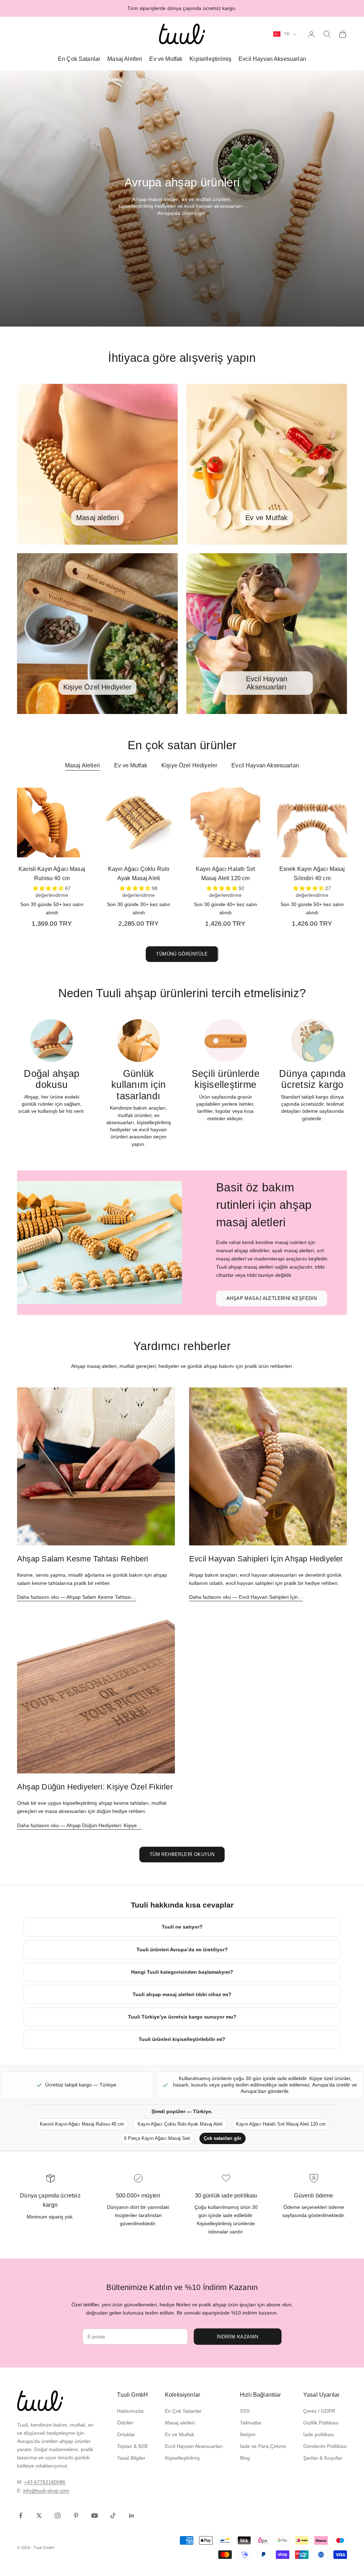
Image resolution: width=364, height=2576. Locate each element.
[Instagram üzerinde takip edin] (58, 2516)
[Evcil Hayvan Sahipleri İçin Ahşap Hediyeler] (268, 1466)
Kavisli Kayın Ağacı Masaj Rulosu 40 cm (52, 874)
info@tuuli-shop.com (46, 2491)
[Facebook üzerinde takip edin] (21, 2516)
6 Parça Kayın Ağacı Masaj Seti (157, 2138)
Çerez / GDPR (319, 2411)
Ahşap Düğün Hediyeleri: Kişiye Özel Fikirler (95, 1787)
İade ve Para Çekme (263, 2446)
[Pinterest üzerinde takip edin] (76, 2516)
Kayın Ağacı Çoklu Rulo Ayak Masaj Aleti (139, 874)
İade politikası (319, 2434)
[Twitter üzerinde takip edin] (39, 2516)
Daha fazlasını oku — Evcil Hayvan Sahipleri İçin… (246, 1597)
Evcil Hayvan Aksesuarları (272, 59)
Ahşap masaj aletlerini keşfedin (272, 1298)
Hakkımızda (130, 2411)
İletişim (248, 2434)
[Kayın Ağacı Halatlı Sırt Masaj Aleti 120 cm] (225, 822)
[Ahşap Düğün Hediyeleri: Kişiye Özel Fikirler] (96, 1694)
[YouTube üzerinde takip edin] (95, 2516)
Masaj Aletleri (125, 59)
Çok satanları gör (223, 2138)
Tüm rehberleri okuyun (182, 1854)
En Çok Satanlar (79, 59)
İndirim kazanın (238, 2337)
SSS (245, 2411)
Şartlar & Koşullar (323, 2458)
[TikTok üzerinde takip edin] (113, 2516)
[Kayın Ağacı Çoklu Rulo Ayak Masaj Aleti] (139, 822)
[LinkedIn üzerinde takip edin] (132, 2516)
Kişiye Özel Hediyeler (189, 765)
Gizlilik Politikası (321, 2423)
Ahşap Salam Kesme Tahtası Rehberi (83, 1559)
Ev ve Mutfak (166, 59)
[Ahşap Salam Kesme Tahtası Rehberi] (96, 1466)
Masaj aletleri (180, 2423)
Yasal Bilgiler (131, 2458)
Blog (245, 2458)
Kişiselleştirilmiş (210, 59)
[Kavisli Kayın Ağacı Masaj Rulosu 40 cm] (52, 822)
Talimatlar (251, 2423)
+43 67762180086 (45, 2482)
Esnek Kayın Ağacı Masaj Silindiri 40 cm (312, 874)
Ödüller (125, 2423)
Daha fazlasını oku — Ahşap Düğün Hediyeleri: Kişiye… (79, 1825)
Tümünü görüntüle (182, 954)
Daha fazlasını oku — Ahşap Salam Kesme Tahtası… (77, 1597)
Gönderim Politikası (325, 2446)
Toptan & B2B (132, 2446)
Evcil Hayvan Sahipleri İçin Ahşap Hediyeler (266, 1559)
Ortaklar (126, 2434)
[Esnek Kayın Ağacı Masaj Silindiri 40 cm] (312, 822)
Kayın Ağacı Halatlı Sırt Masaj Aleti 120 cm (226, 874)
